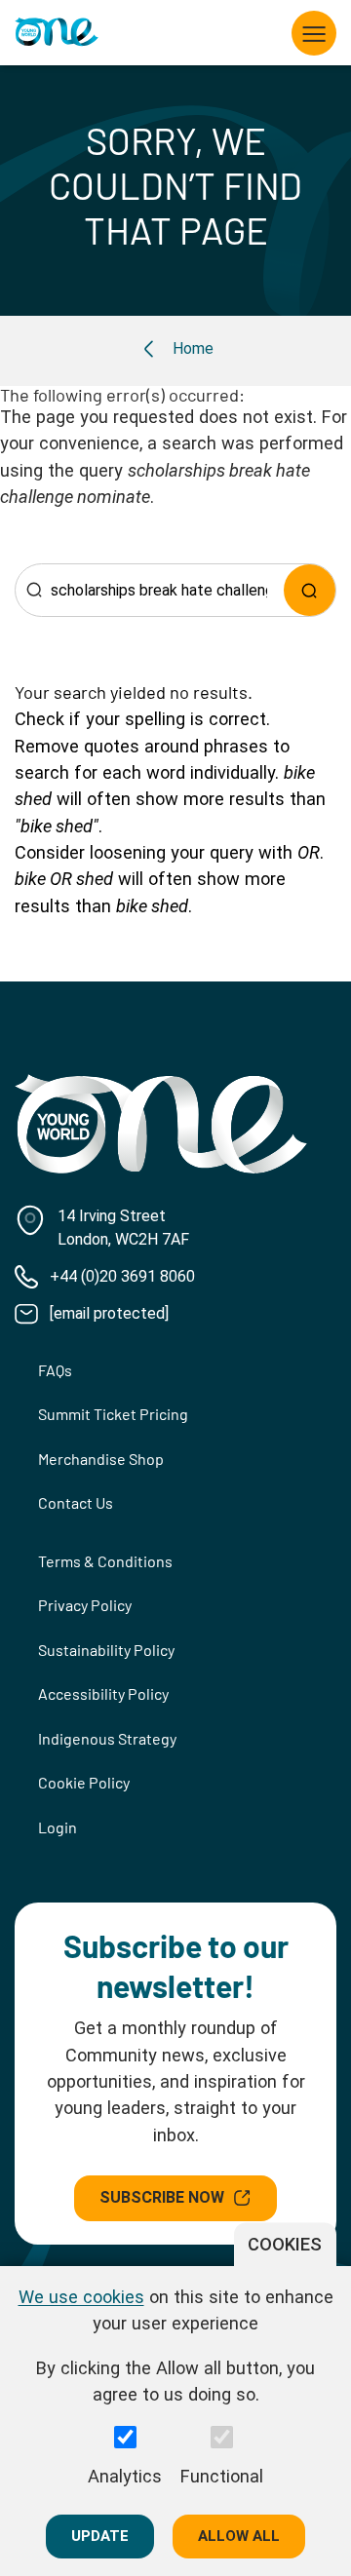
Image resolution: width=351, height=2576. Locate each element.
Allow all (239, 2536)
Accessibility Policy (103, 1693)
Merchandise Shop (101, 1459)
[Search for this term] (310, 590)
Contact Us (76, 1502)
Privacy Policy (85, 1605)
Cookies (285, 2244)
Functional (222, 2476)
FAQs (55, 1370)
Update (100, 2536)
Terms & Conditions (105, 1561)
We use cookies (81, 2297)
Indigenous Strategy (107, 1738)
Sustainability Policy (106, 1650)
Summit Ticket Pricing (113, 1414)
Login (58, 1827)
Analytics (125, 2476)
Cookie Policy (84, 1782)
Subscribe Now (162, 2197)
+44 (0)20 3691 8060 (122, 1276)
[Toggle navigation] (314, 33)
